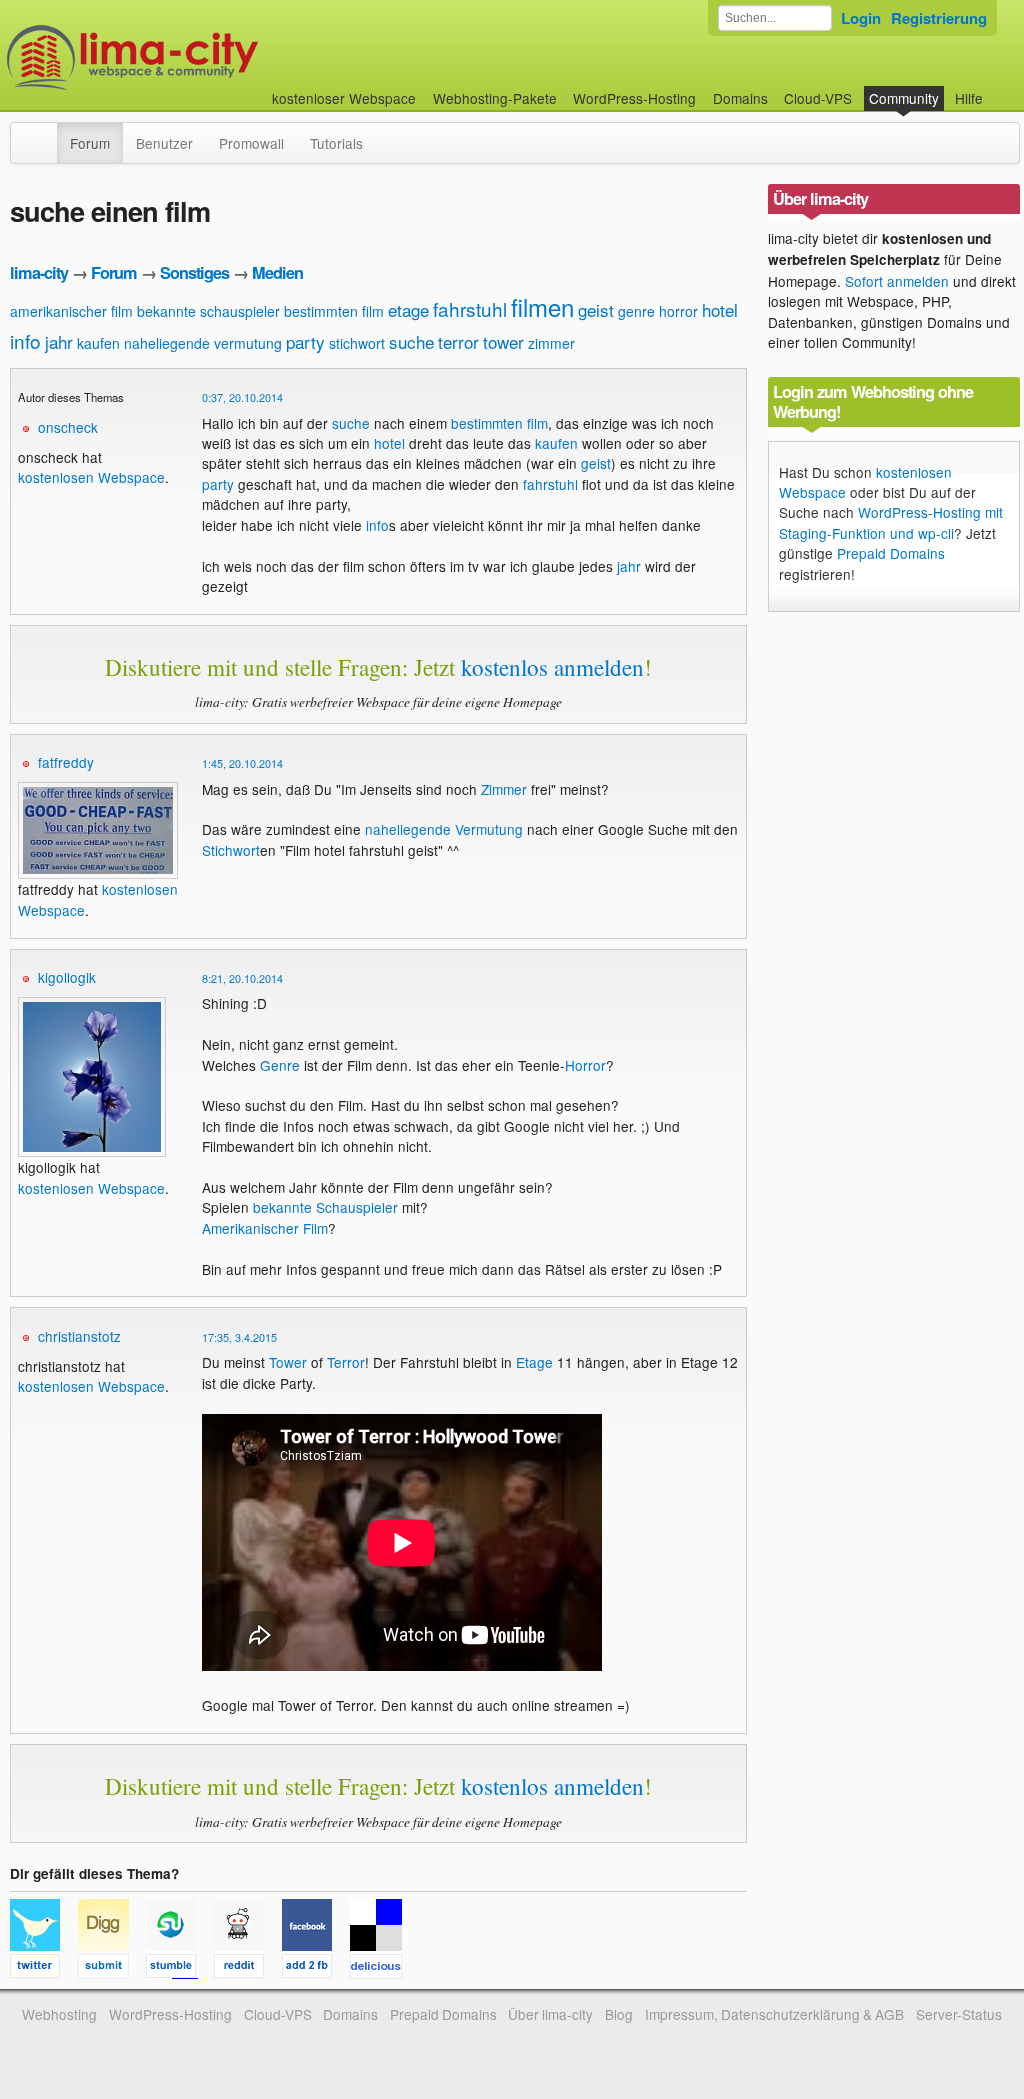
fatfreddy (66, 762)
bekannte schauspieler (208, 311)
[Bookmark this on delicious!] (382, 1969)
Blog (619, 2014)
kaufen (98, 343)
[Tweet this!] (44, 1969)
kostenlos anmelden (552, 667)
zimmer (551, 343)
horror (678, 311)
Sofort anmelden (897, 281)
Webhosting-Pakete (495, 98)
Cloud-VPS (818, 98)
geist (596, 309)
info (25, 340)
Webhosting (59, 2014)
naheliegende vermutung (203, 343)
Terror (346, 1362)
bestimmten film (334, 311)
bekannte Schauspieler (325, 1207)
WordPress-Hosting (634, 98)
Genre (280, 1065)
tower (503, 341)
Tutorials (336, 143)
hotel (720, 309)
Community (904, 98)
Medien (277, 272)
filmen (542, 306)
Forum (90, 143)
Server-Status (959, 2014)
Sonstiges (194, 272)
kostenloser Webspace (344, 98)
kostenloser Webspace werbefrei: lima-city (207, 57)
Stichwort (231, 850)
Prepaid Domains (891, 553)
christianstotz (79, 1336)
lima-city (39, 272)
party (305, 341)
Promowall (251, 143)
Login (861, 18)
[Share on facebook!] (316, 1969)
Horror (585, 1065)
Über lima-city (550, 2014)
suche (411, 341)
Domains (740, 98)
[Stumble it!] (180, 1969)
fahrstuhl (470, 308)
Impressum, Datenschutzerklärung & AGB (774, 2014)
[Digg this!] (112, 1969)
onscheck (68, 427)
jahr (59, 341)
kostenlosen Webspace (91, 477)
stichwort (357, 343)
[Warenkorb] (999, 88)
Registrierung (939, 18)
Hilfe (969, 98)
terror (458, 341)
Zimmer (504, 789)
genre (636, 311)
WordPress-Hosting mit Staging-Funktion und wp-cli (891, 522)
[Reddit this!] (248, 1969)
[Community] (44, 133)
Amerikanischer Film (265, 1228)
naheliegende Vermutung (444, 829)
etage (408, 309)
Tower (288, 1362)
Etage (534, 1362)
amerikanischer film (71, 311)
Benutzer (164, 143)
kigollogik (67, 977)
